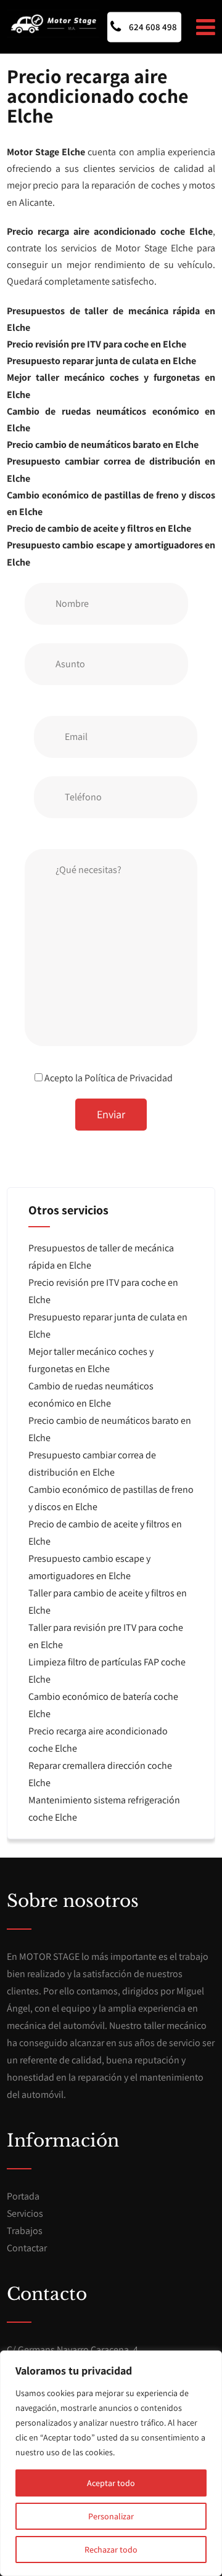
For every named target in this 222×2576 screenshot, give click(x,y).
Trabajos (25, 2231)
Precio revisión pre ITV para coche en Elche (97, 344)
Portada (23, 2196)
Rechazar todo (111, 2550)
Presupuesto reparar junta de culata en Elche (101, 361)
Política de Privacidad (129, 1078)
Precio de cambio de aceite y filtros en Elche (99, 528)
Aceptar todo (111, 2483)
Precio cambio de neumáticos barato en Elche (103, 445)
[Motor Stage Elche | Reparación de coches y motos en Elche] (53, 24)
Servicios (25, 2213)
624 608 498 (152, 27)
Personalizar (111, 2516)
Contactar (27, 2248)
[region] (111, 2463)
